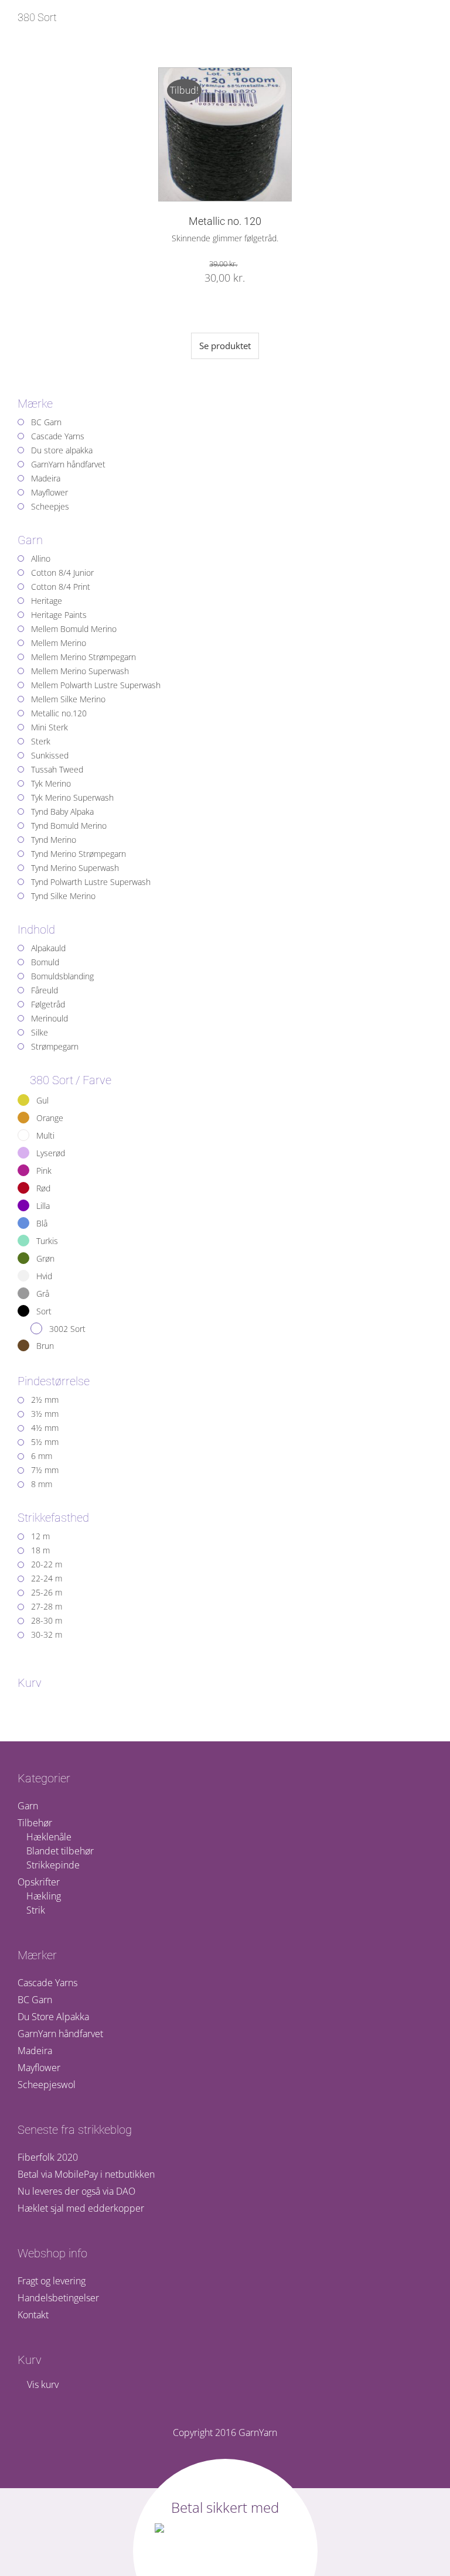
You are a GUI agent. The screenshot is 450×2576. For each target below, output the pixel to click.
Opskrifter (39, 1882)
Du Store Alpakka (53, 2017)
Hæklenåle (49, 1837)
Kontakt (33, 2315)
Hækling (44, 1896)
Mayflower (39, 2068)
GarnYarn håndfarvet (60, 2034)
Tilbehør (35, 1823)
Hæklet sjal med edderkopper (81, 2208)
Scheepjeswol (47, 2085)
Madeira (35, 2051)
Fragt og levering (52, 2281)
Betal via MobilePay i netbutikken (86, 2174)
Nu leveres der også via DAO (76, 2191)
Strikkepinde (53, 1865)
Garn (28, 1806)
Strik (36, 1910)
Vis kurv (42, 2384)
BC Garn (35, 2000)
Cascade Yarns (47, 1983)
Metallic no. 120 (225, 221)
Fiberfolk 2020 (48, 2157)
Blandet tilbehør (60, 1851)
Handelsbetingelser (58, 2298)
